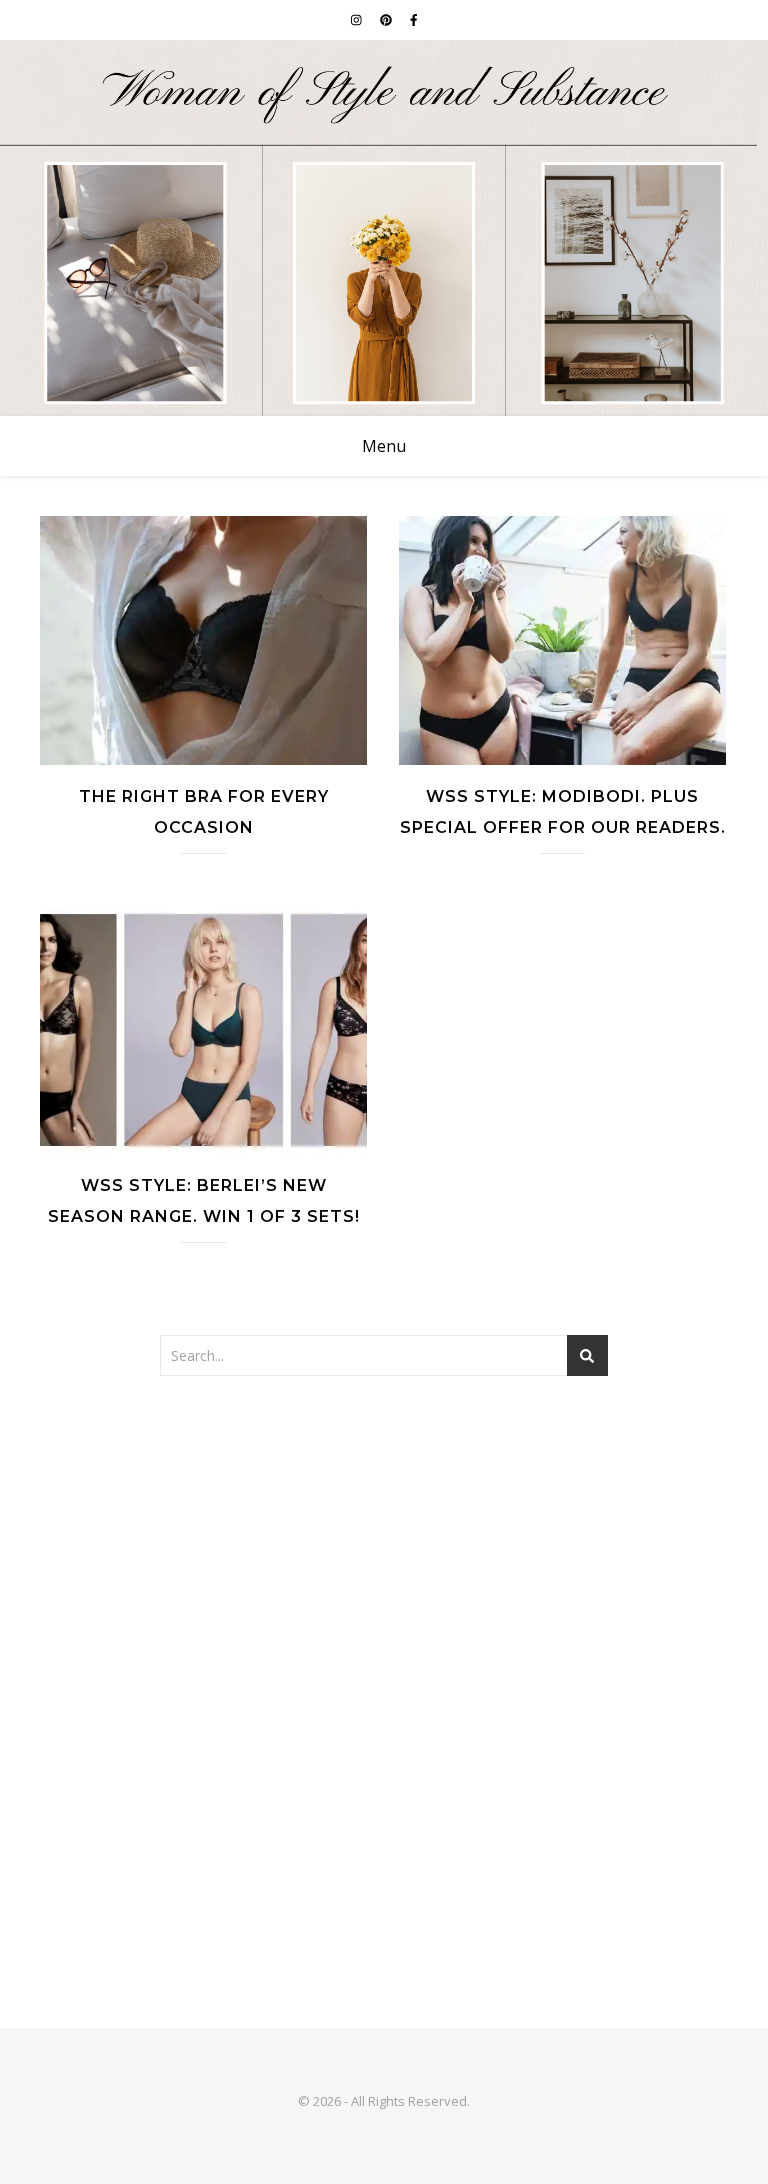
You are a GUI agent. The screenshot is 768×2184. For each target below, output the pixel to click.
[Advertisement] (383, 1556)
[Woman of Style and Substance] (384, 228)
